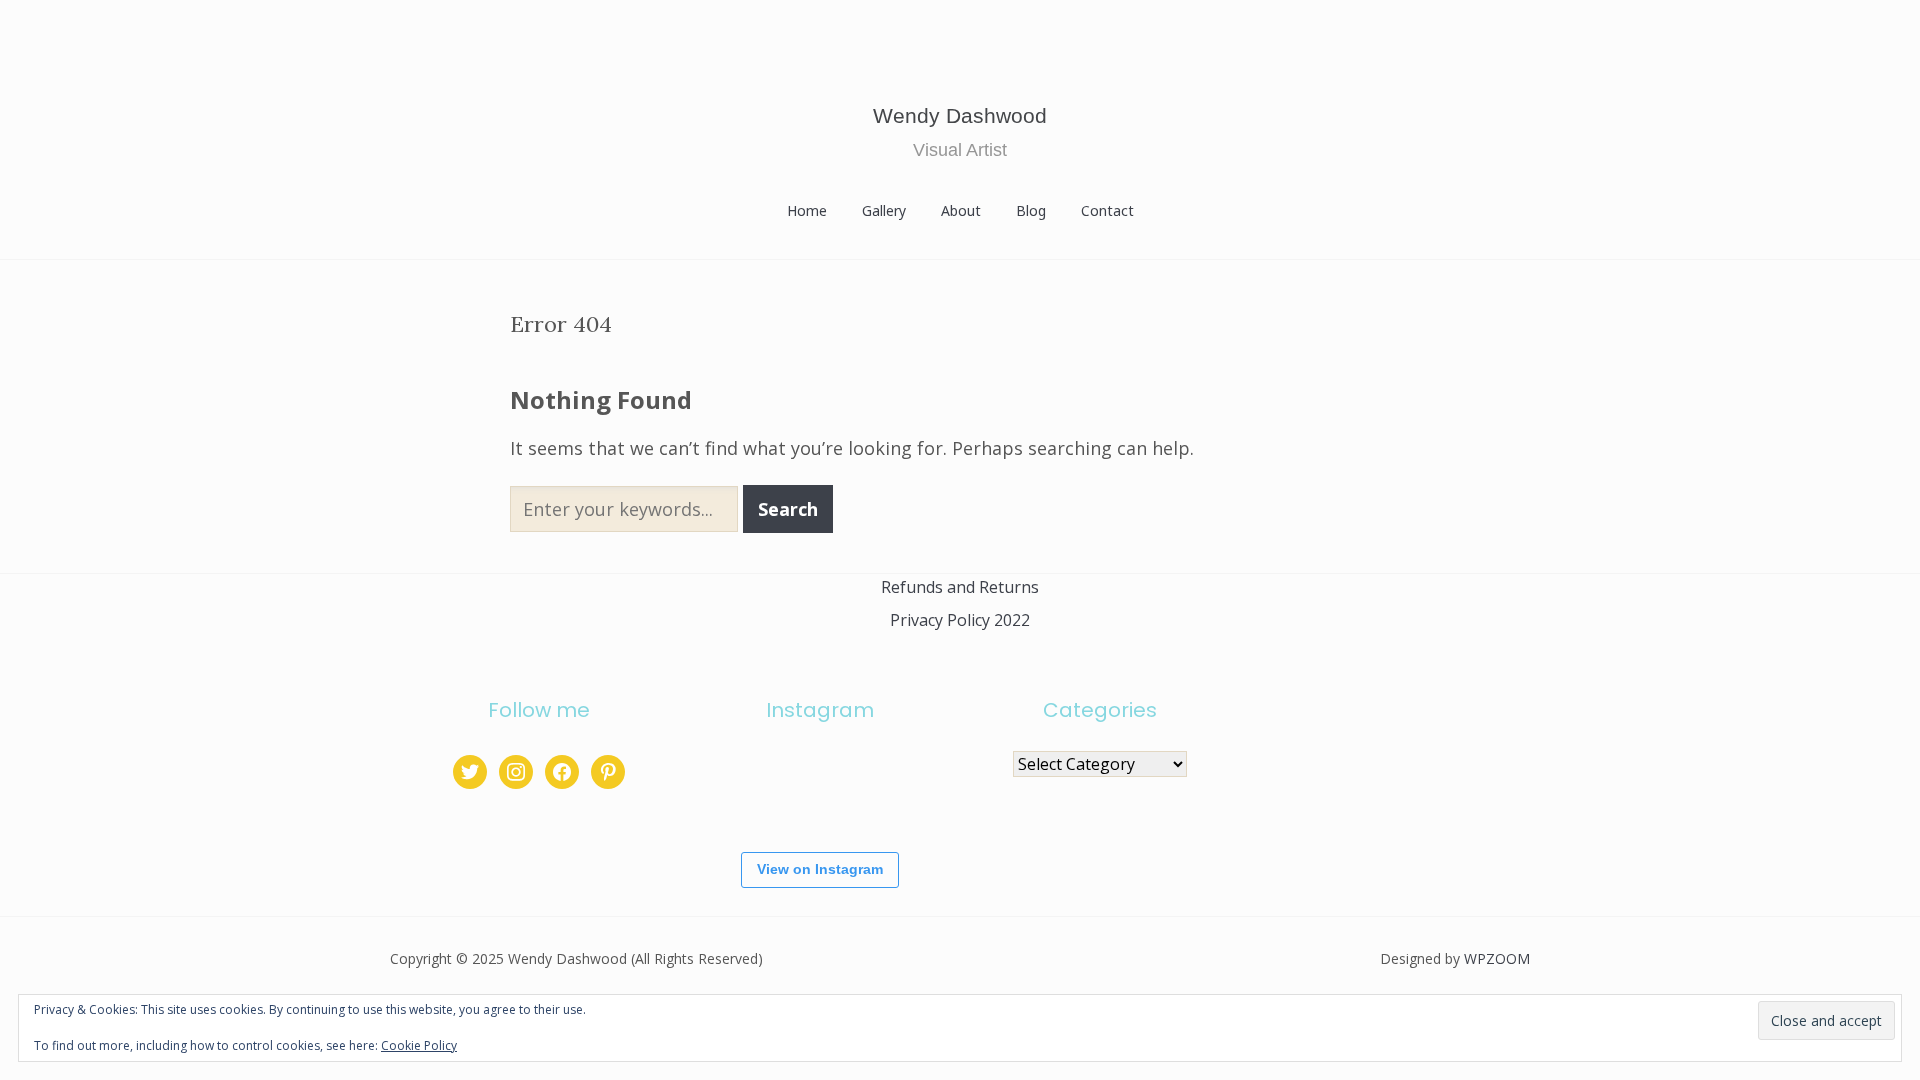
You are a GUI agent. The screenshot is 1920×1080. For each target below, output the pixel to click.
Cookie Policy (419, 1045)
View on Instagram (820, 869)
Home (807, 210)
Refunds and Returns (960, 587)
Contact (1107, 210)
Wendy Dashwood (960, 115)
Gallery (884, 210)
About (961, 210)
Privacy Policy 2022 (960, 620)
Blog (1031, 210)
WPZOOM (1497, 958)
